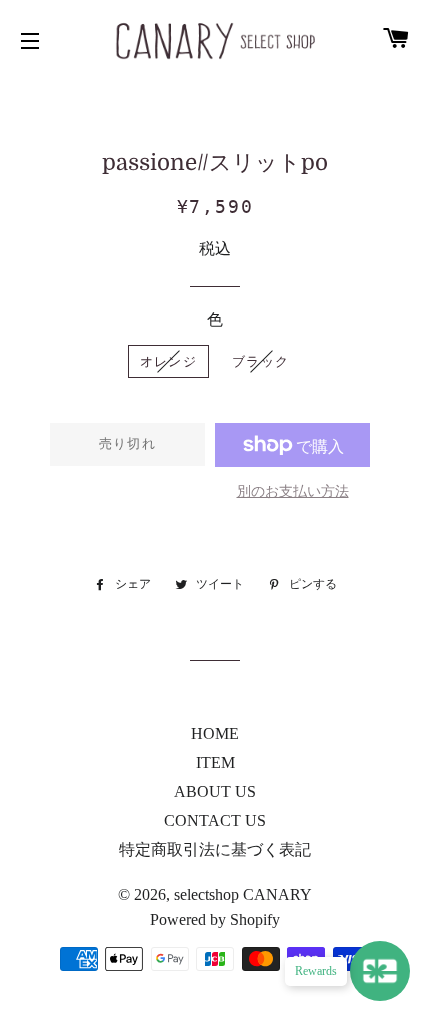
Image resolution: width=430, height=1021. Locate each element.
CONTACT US (215, 820)
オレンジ (168, 361)
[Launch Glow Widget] (380, 971)
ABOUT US (215, 791)
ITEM (215, 762)
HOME (215, 733)
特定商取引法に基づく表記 (215, 849)
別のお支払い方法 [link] (293, 491)
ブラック (260, 361)
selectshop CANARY (243, 894)
